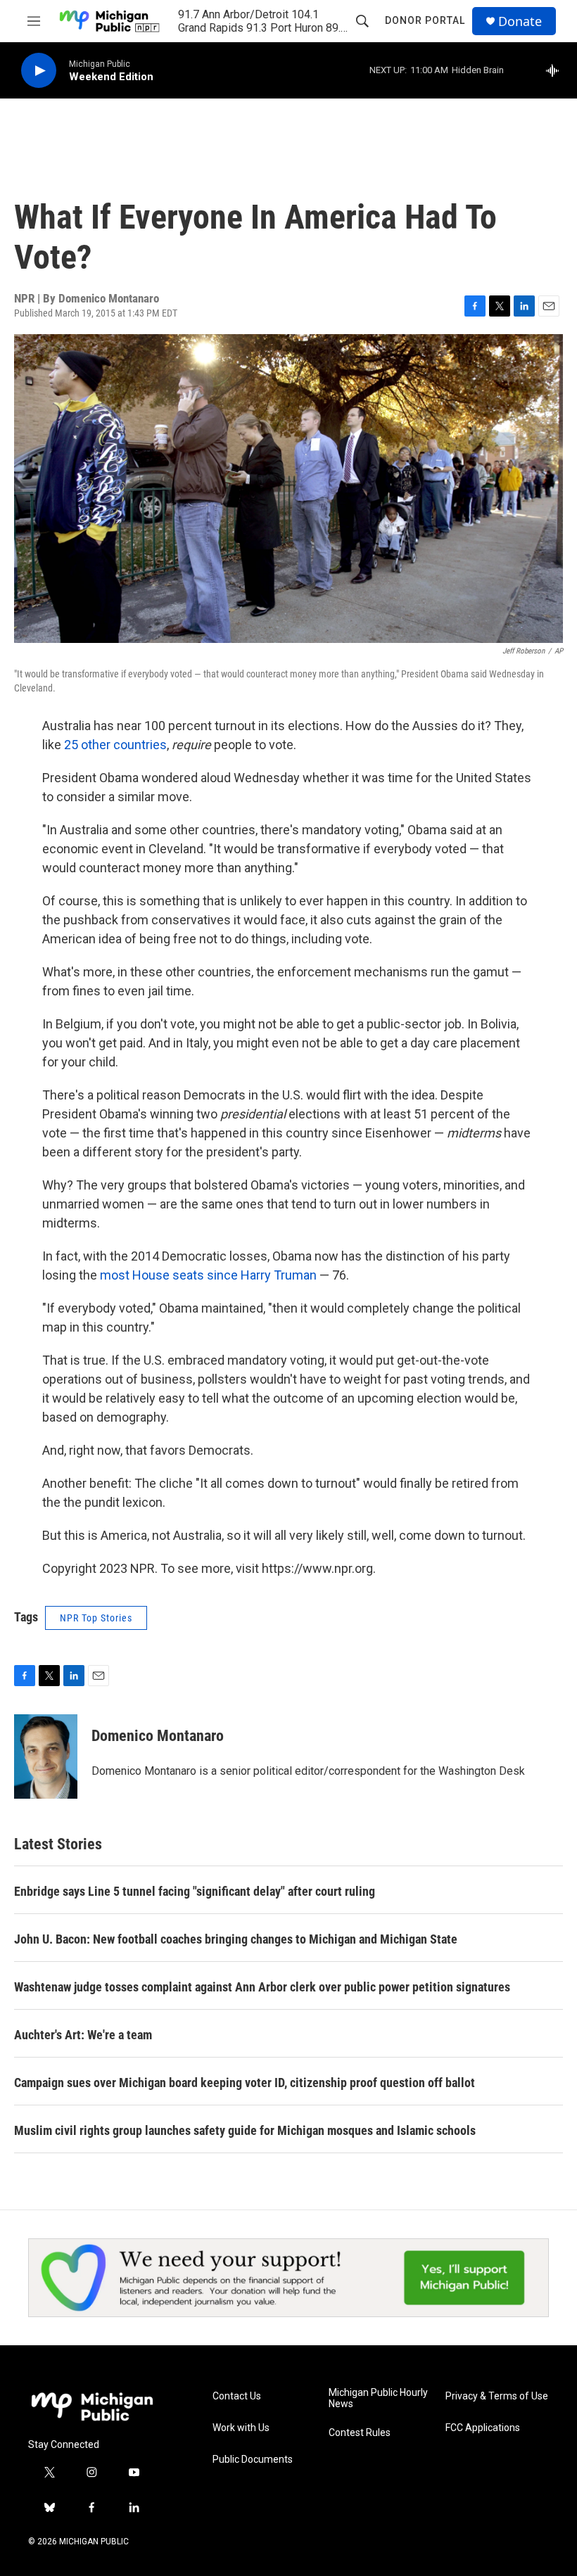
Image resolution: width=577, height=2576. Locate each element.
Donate (520, 21)
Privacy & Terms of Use (497, 2396)
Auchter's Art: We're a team (83, 2035)
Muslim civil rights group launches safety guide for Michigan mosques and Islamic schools (245, 2130)
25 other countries (115, 745)
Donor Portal (425, 20)
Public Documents (253, 2460)
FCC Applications (483, 2428)
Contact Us (237, 2396)
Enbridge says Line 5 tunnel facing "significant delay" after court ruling (195, 1891)
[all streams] (556, 70)
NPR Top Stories (96, 1618)
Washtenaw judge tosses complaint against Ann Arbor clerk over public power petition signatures (262, 1987)
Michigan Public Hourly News (378, 2398)
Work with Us (241, 2428)
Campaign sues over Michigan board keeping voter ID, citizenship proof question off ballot (245, 2083)
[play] (39, 71)
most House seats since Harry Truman (208, 1275)
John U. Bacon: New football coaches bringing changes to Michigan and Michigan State (236, 1939)
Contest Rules (360, 2433)
